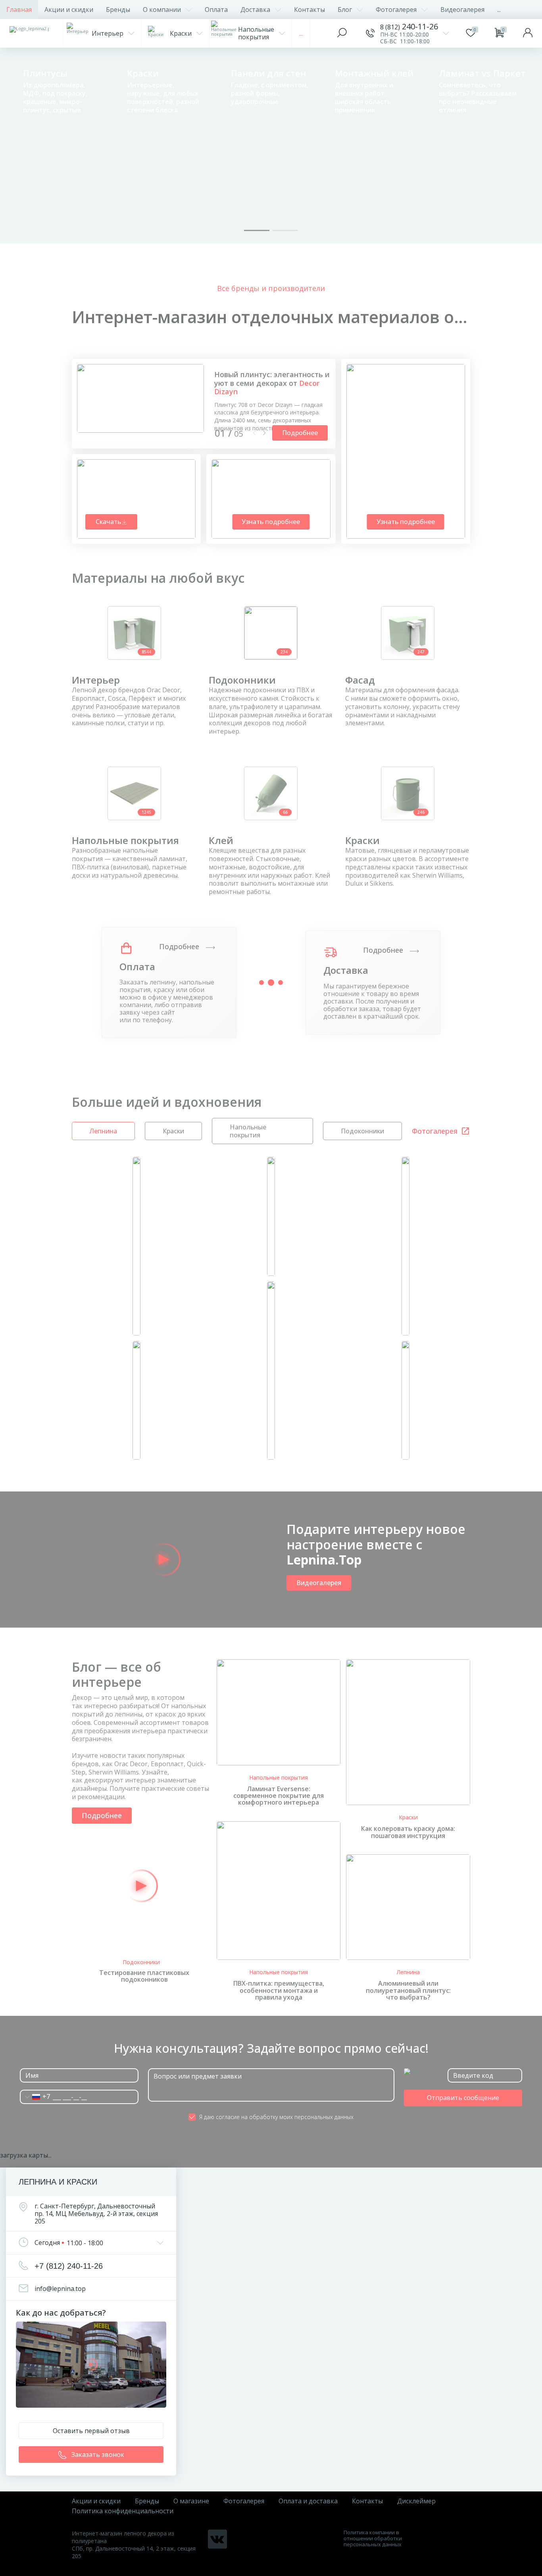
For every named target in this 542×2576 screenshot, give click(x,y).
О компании (162, 10)
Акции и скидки (69, 10)
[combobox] (35, 2097)
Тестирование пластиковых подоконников (144, 1976)
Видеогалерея (462, 10)
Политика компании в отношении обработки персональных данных (373, 2538)
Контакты (309, 10)
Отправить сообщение (463, 2098)
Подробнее (180, 947)
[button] (257, 230)
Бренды (118, 10)
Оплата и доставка (308, 2501)
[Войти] (528, 33)
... (499, 10)
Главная (19, 10)
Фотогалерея (396, 10)
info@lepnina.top (60, 2289)
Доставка (255, 10)
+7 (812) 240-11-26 (69, 2266)
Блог (345, 10)
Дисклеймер (416, 2501)
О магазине (191, 2501)
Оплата (216, 10)
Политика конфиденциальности (123, 2511)
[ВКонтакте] (217, 2539)
